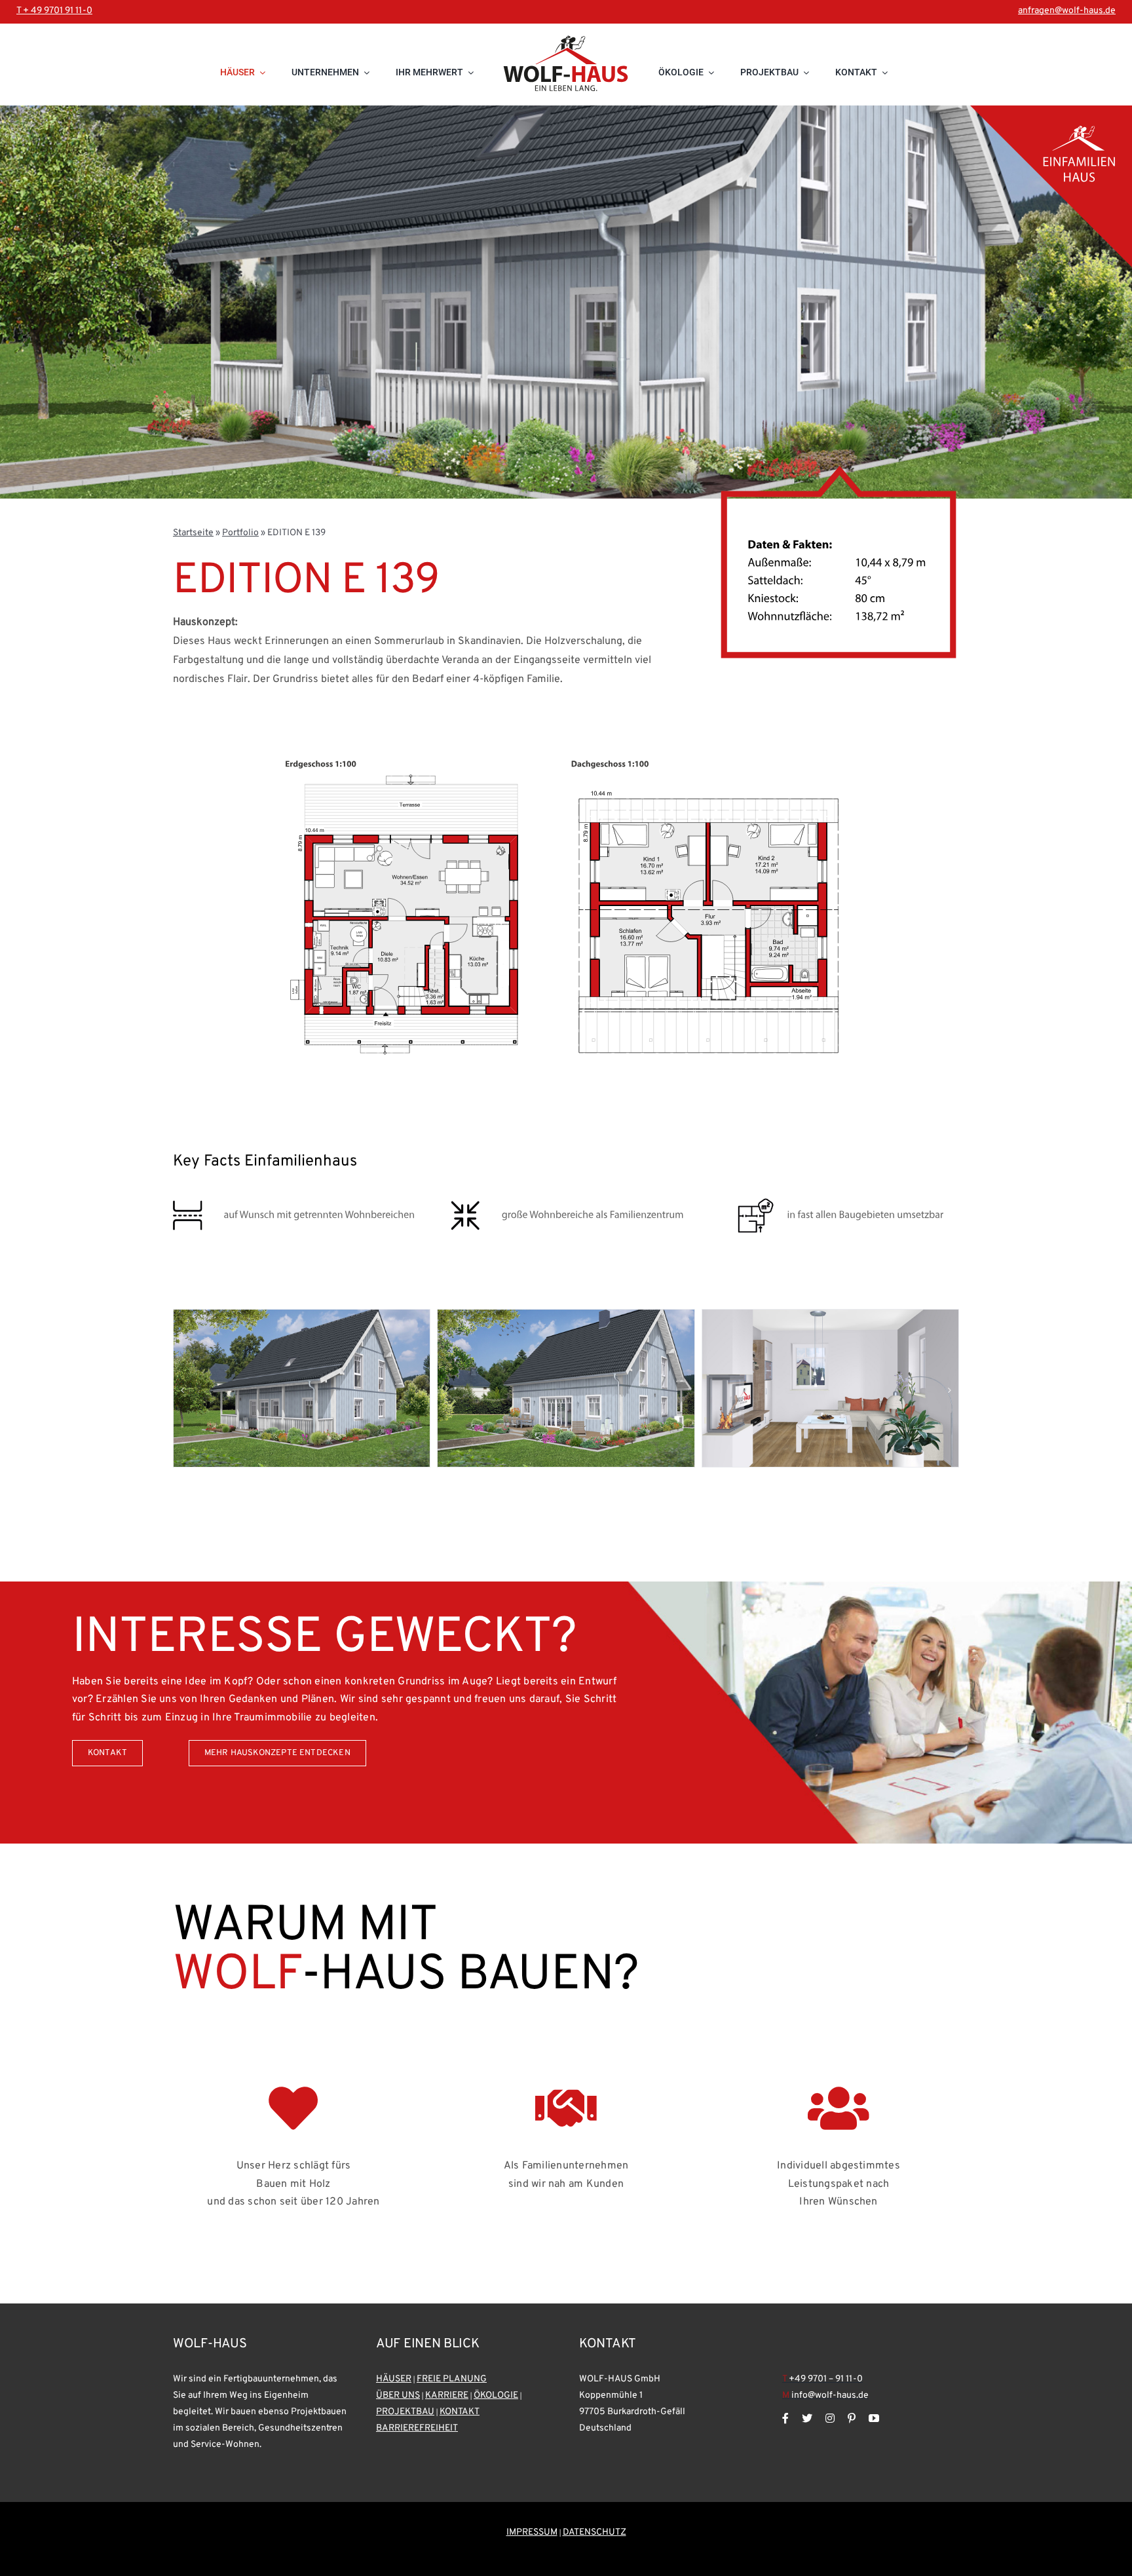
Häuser (394, 2379)
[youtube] (874, 2418)
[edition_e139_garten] (566, 1316)
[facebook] (785, 2418)
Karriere (447, 2396)
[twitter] (807, 2418)
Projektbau (405, 2412)
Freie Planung (452, 2379)
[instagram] (830, 2418)
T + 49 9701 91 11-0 (54, 11)
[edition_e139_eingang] (302, 1316)
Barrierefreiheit (417, 2428)
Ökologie (496, 2396)
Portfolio (240, 533)
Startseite (193, 533)
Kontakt (460, 2412)
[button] (183, 1390)
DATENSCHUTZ (594, 2532)
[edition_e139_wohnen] (830, 1316)
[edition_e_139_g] (566, 911)
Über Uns (398, 2396)
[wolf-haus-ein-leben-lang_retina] (566, 64)
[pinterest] (852, 2418)
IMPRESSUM (532, 2532)
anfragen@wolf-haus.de (1067, 11)
